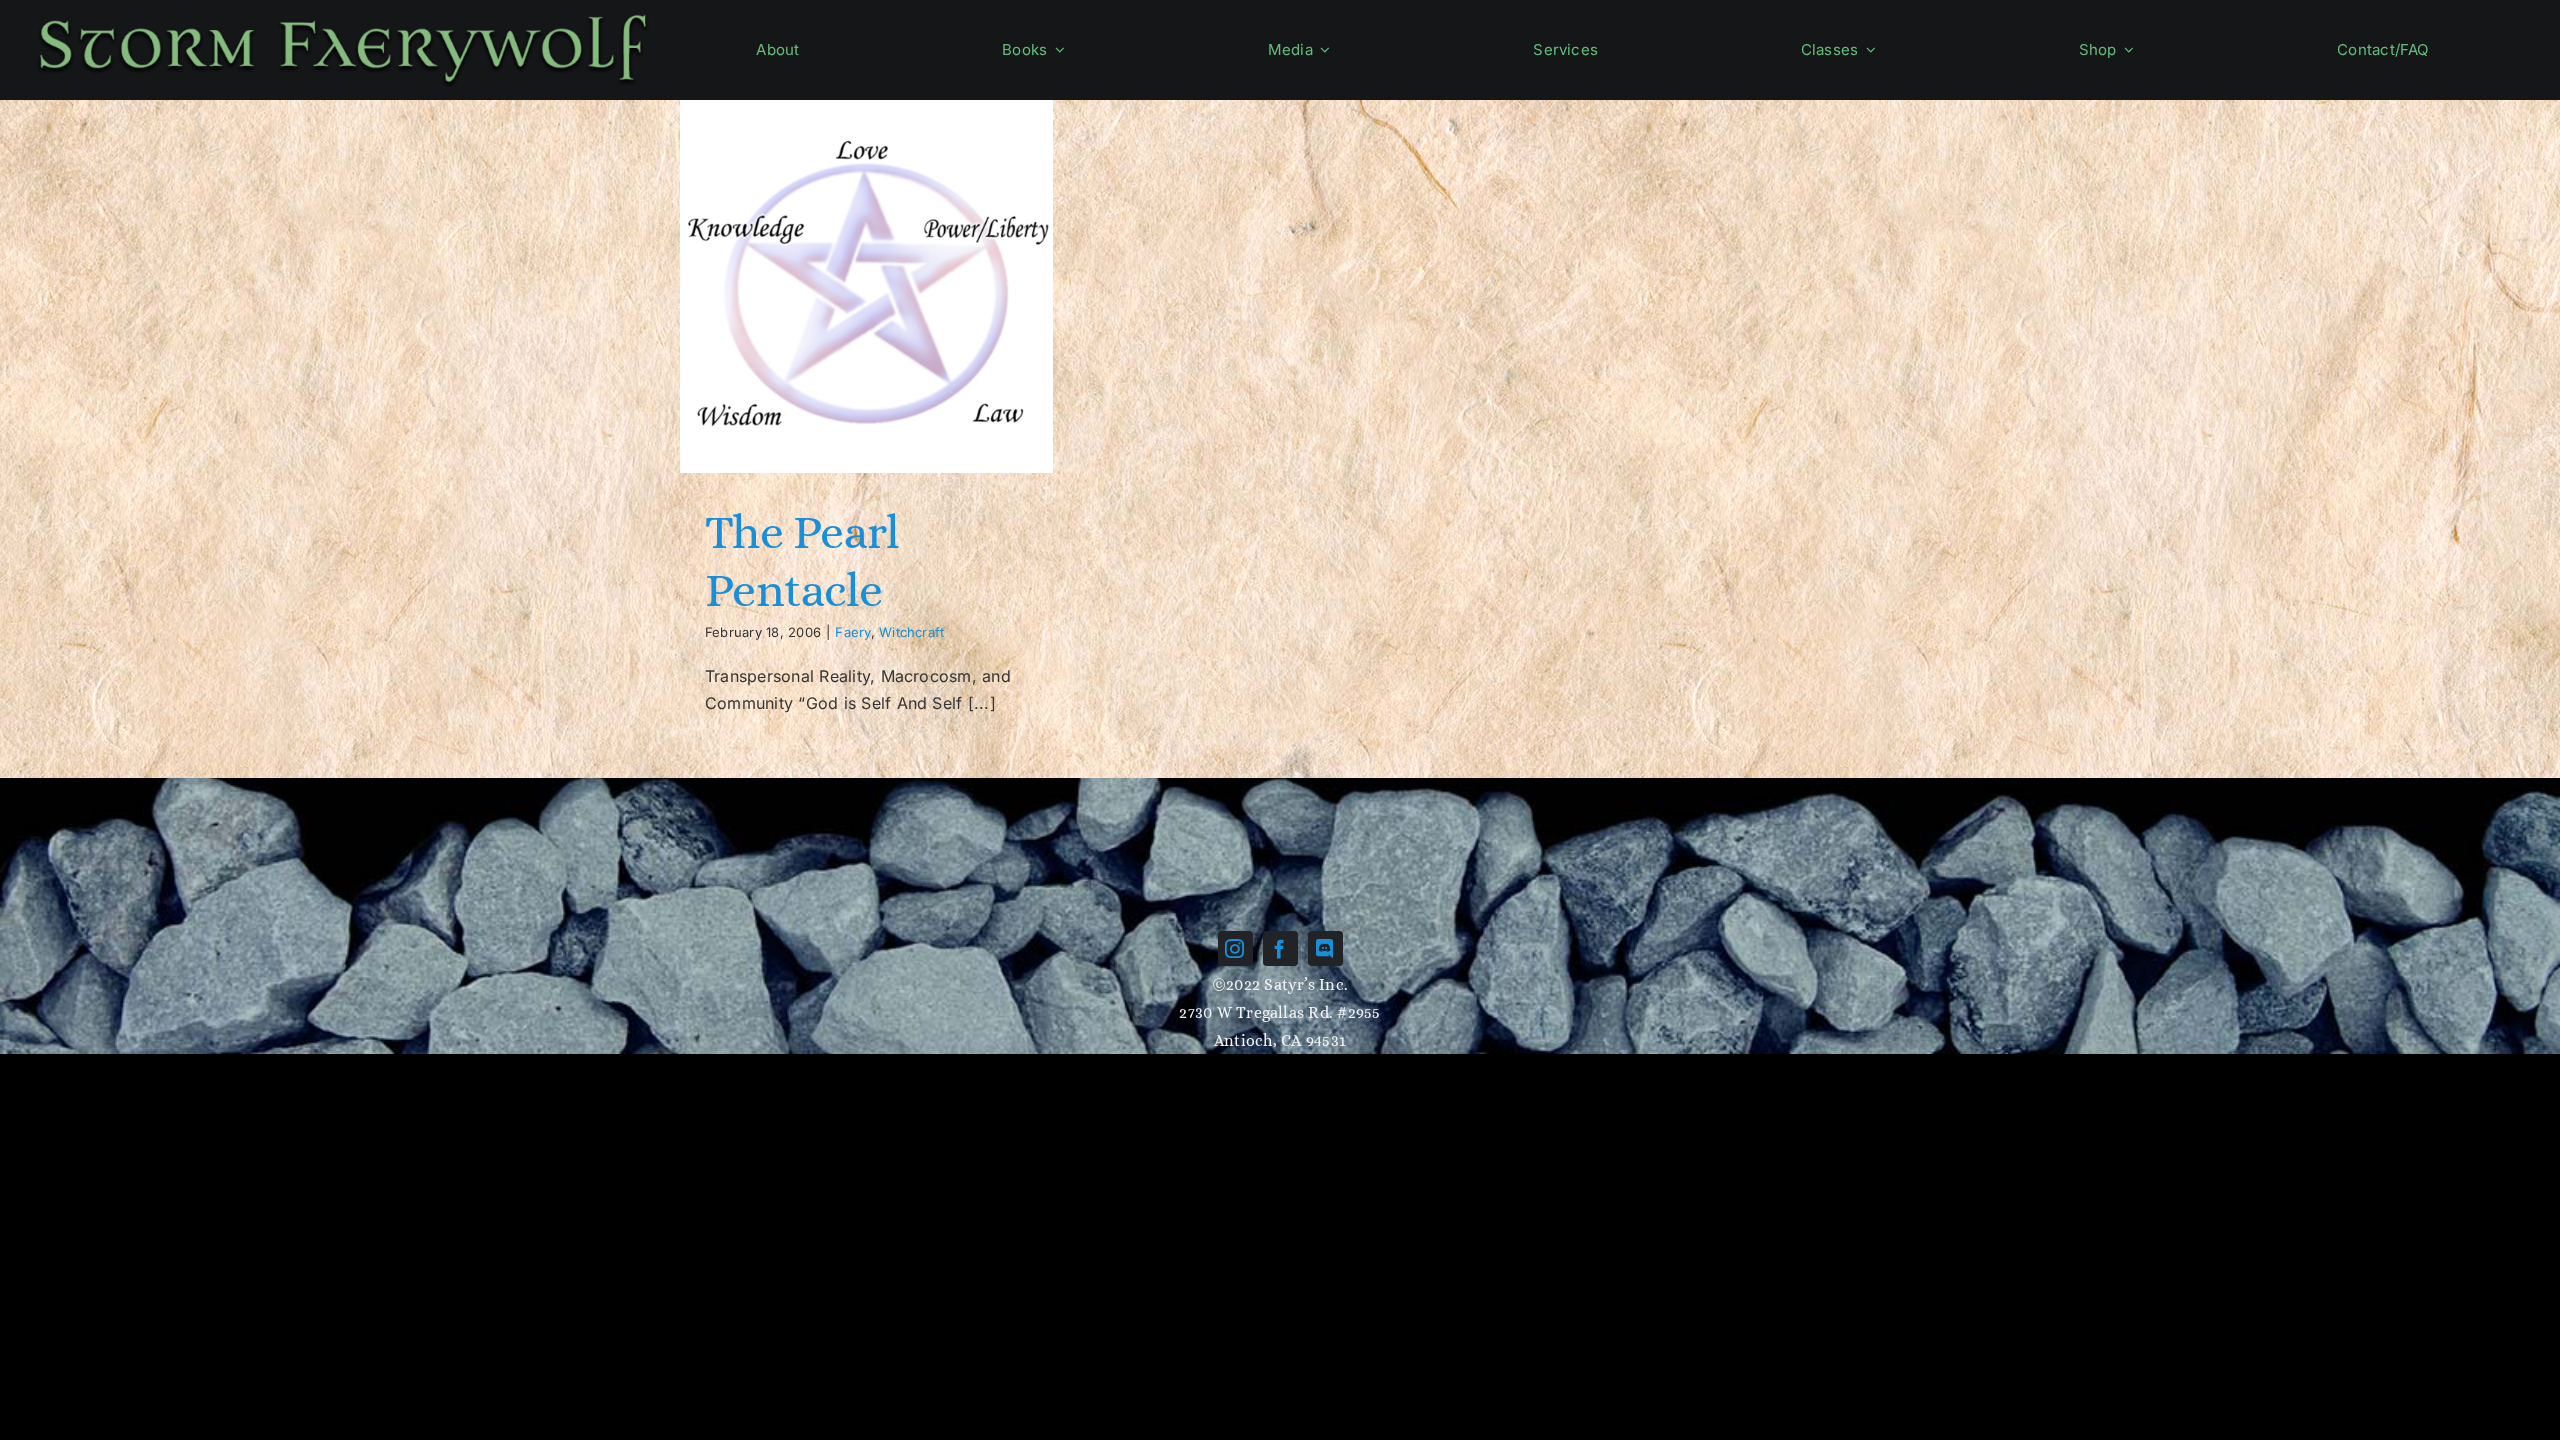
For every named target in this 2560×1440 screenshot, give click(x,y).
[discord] (1325, 948)
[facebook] (1280, 948)
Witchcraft (911, 632)
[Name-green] (342, 13)
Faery (852, 632)
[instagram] (1235, 948)
